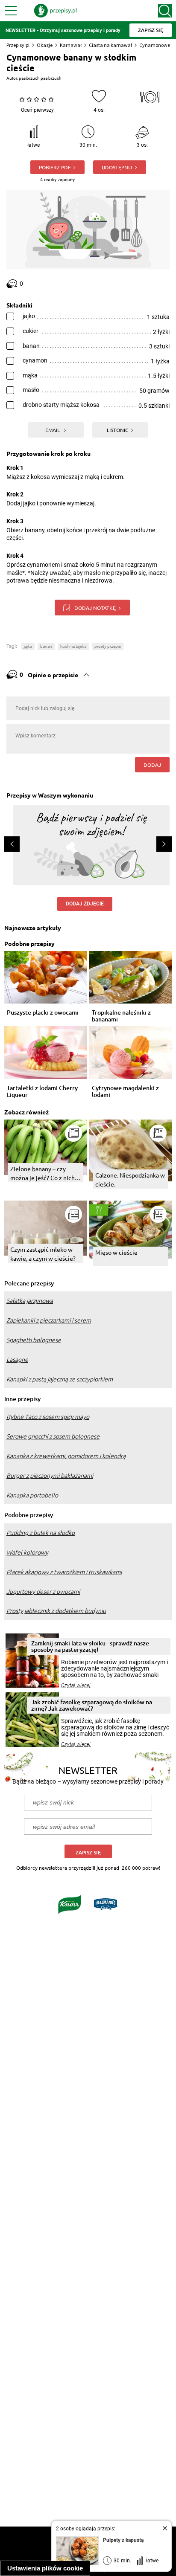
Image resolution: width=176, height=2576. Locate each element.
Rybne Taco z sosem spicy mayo (48, 1417)
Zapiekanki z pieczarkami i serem (49, 1320)
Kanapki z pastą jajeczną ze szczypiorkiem (60, 1379)
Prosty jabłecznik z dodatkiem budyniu (56, 1611)
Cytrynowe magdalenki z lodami (125, 1091)
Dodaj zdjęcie (85, 904)
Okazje (45, 45)
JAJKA (28, 646)
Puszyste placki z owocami (43, 1013)
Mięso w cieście (116, 1252)
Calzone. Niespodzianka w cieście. (130, 1179)
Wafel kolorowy (27, 1552)
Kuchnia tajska (73, 646)
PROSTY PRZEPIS (108, 646)
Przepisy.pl (18, 45)
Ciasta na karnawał (110, 45)
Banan (46, 646)
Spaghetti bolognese (34, 1340)
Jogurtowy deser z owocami (43, 1592)
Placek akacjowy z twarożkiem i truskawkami (64, 1572)
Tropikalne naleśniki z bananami (121, 1016)
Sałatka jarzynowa (30, 1301)
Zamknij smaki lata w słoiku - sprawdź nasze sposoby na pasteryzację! (90, 1646)
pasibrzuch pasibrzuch (40, 78)
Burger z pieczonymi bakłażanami (50, 1476)
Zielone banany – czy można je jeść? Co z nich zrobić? (43, 1173)
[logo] (56, 11)
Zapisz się (88, 1852)
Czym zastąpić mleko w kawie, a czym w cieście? (43, 1254)
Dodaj (152, 765)
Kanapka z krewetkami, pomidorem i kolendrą (66, 1456)
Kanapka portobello (32, 1495)
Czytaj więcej (76, 1685)
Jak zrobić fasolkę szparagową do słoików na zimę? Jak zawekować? (92, 1705)
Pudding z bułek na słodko (41, 1533)
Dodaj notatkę (95, 608)
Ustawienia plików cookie (45, 2568)
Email (53, 430)
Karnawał (71, 45)
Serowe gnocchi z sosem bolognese (53, 1436)
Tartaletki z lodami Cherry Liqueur (42, 1091)
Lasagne (17, 1360)
